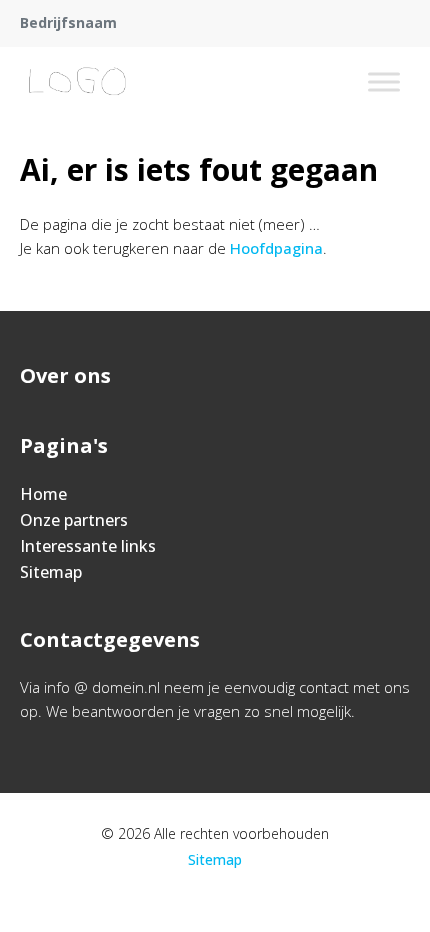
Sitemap (51, 572)
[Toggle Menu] (384, 81)
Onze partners (74, 520)
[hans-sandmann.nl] (78, 82)
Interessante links (88, 546)
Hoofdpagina (276, 248)
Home (43, 494)
